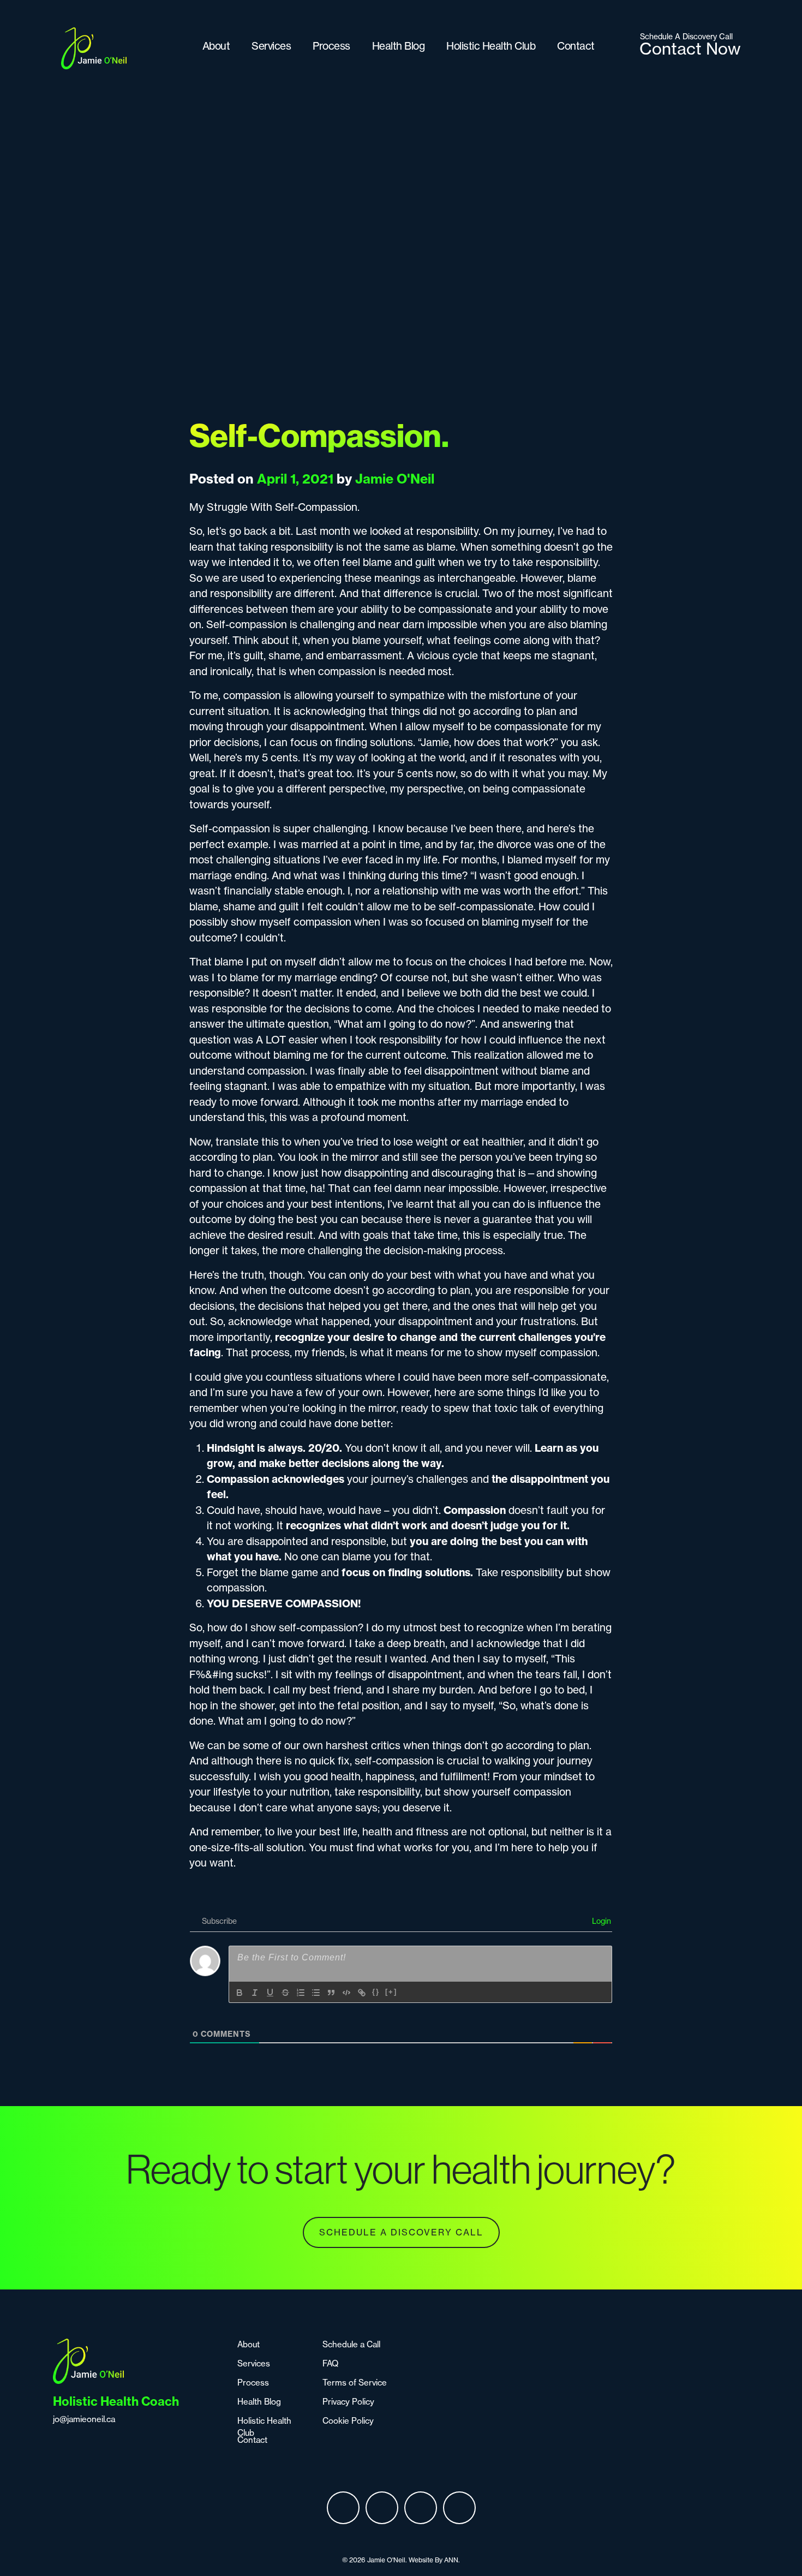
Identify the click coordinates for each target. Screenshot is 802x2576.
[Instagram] (382, 2508)
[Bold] (240, 1993)
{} (376, 1992)
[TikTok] (421, 2508)
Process (331, 46)
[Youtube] (459, 2508)
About (216, 46)
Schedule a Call (351, 2344)
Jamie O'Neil (395, 479)
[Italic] (255, 1993)
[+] (391, 1992)
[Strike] (285, 1993)
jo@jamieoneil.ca (84, 2419)
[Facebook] (343, 2508)
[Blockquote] (331, 1993)
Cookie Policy (348, 2421)
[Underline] (270, 1993)
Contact (576, 46)
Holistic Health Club (491, 46)
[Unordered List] (316, 1993)
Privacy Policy (348, 2402)
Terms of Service (355, 2383)
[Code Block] (346, 1993)
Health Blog (399, 46)
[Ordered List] (301, 1993)
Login (600, 1921)
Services (271, 46)
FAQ (330, 2363)
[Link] (362, 1993)
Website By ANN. (434, 2560)
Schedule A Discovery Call (401, 2232)
